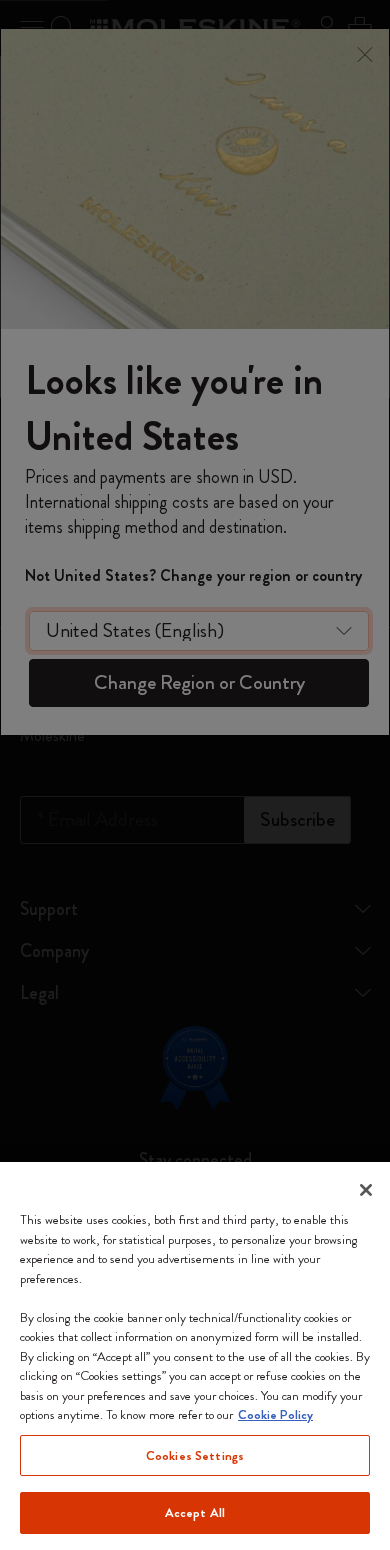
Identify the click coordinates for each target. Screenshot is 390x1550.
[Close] (366, 1190)
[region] (195, 1356)
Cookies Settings (195, 1455)
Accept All (195, 1512)
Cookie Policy (275, 1414)
